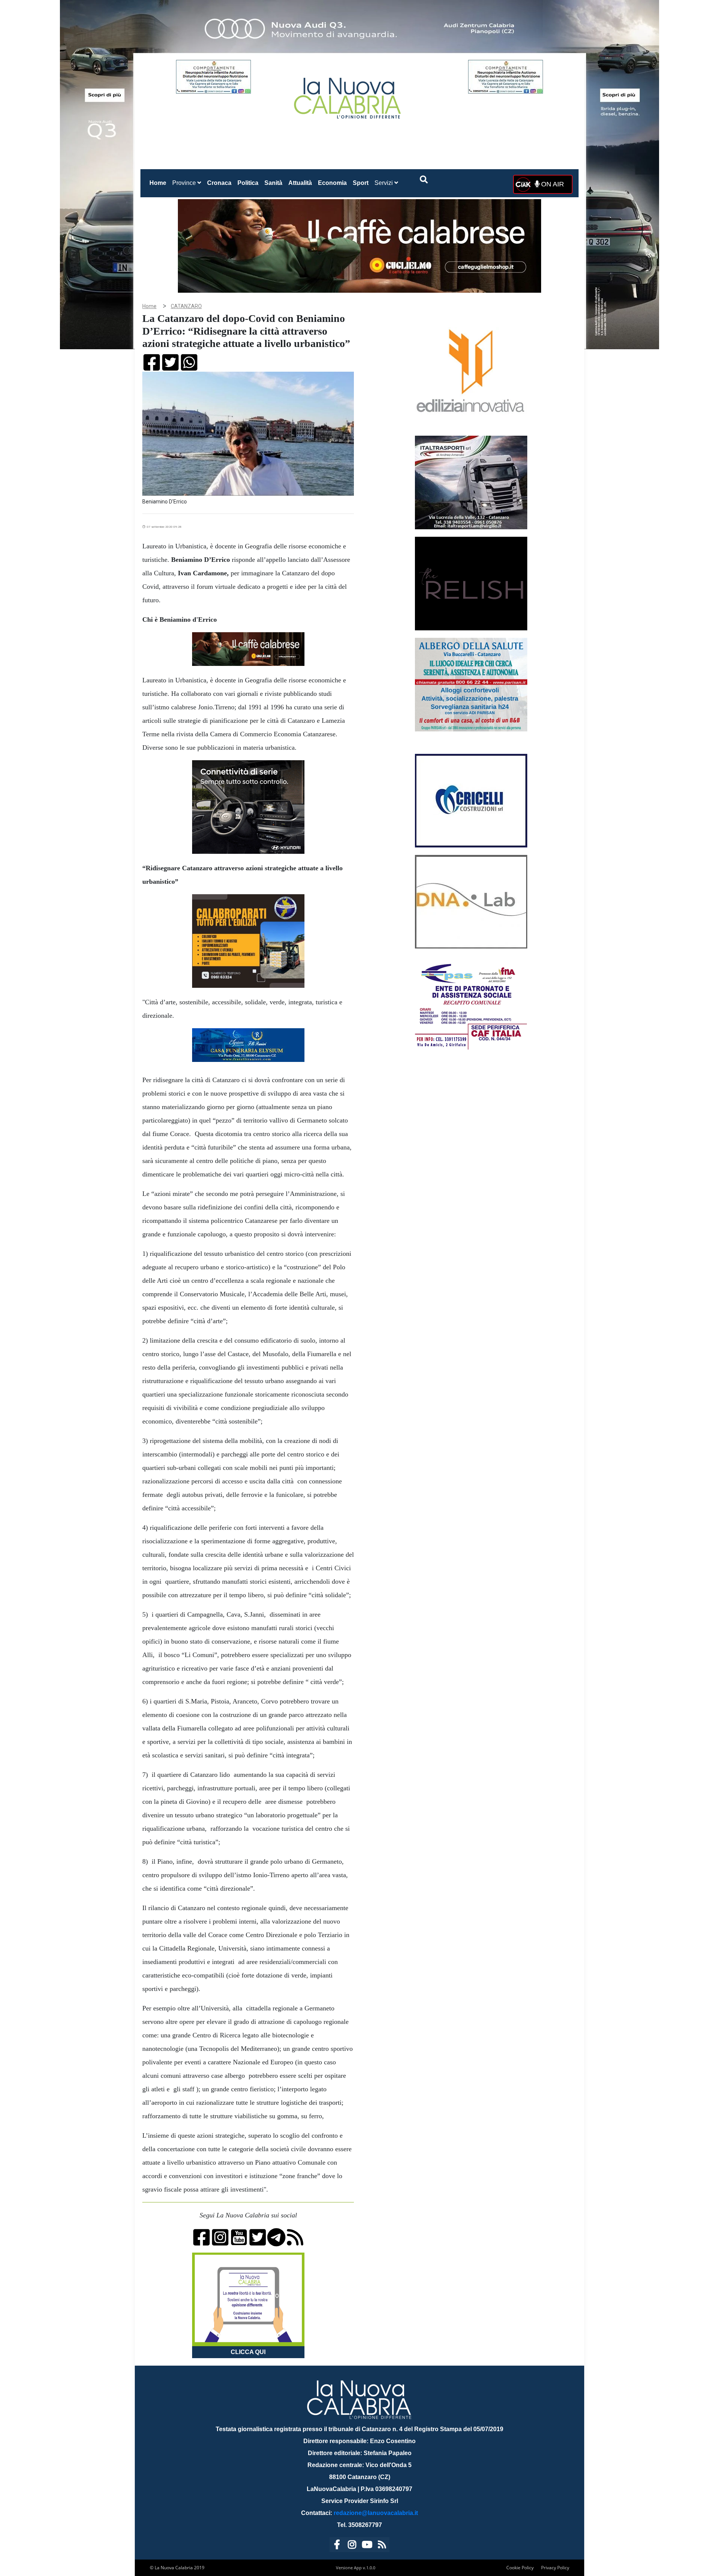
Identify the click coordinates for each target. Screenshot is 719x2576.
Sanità (273, 183)
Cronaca (219, 183)
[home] (348, 95)
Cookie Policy (520, 2568)
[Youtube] (367, 2546)
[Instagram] (352, 2546)
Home (159, 183)
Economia (332, 183)
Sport (361, 183)
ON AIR (552, 184)
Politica (248, 183)
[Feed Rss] (382, 2546)
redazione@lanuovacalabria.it (376, 2513)
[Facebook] (337, 2546)
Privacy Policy (555, 2568)
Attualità (300, 183)
